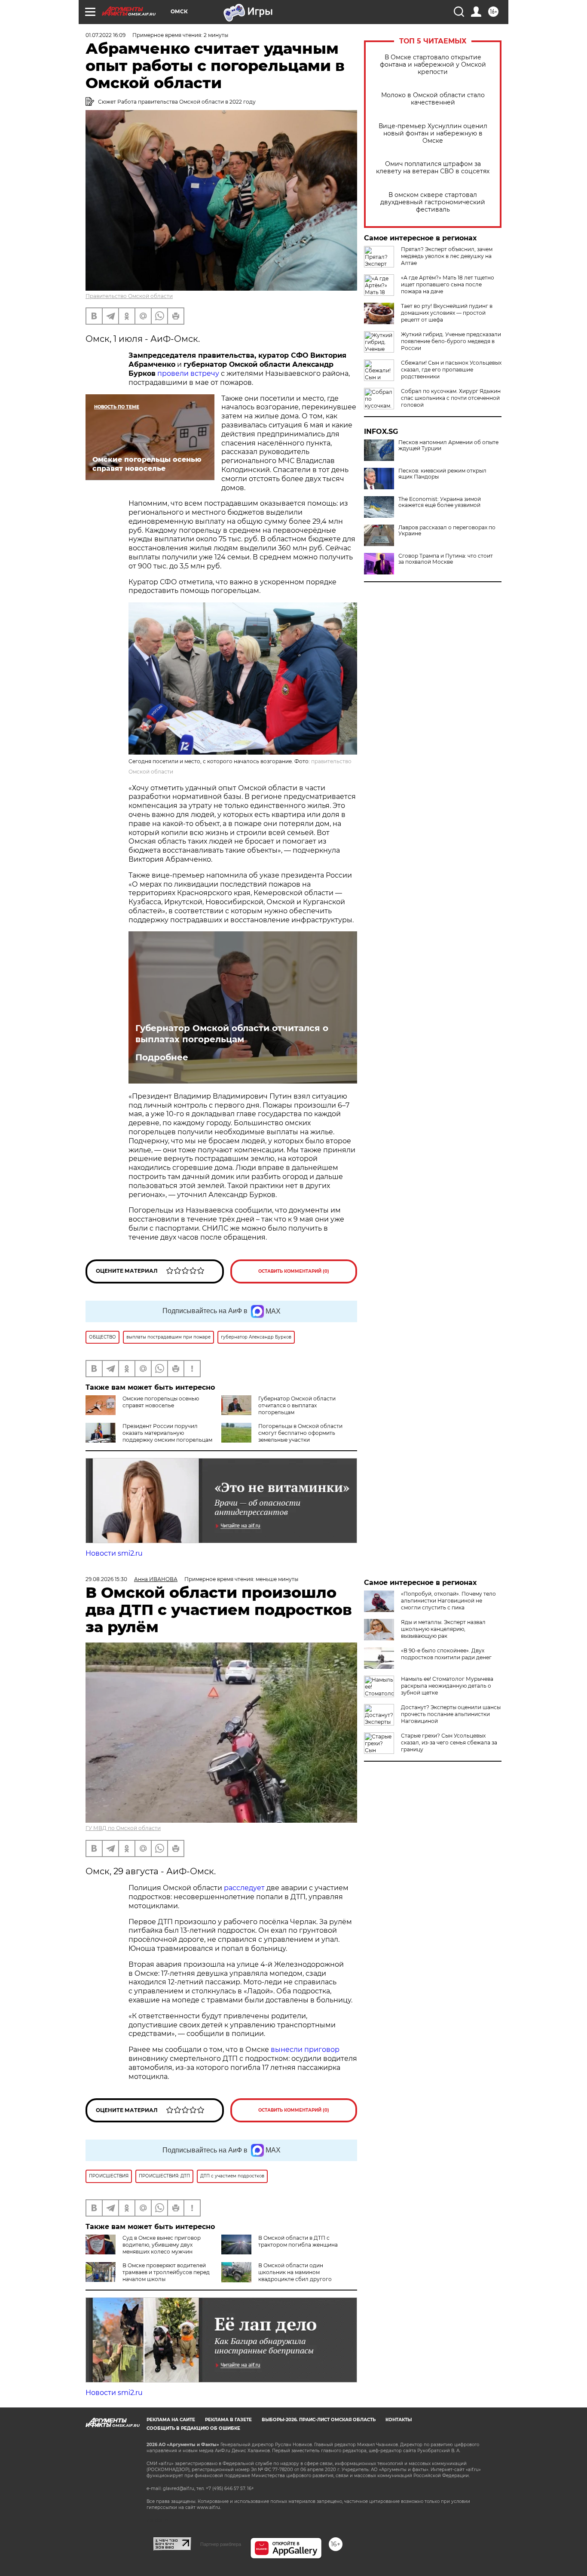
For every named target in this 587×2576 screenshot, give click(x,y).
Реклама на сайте (171, 2420)
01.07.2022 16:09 (105, 35)
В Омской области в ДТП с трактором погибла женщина (298, 2241)
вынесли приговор (305, 2049)
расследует (244, 1888)
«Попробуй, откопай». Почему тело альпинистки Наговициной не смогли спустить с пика (448, 1601)
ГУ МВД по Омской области (123, 1828)
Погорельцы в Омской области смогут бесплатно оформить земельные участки (300, 1433)
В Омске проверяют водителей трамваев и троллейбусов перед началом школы (166, 2272)
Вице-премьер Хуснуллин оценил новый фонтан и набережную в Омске (433, 134)
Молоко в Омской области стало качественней (433, 99)
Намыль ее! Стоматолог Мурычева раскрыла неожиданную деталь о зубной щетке (447, 1686)
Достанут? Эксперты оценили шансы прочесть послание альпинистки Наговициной (451, 1714)
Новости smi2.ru (114, 1553)
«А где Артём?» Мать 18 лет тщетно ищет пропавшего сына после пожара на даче (448, 284)
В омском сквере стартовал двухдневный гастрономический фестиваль (433, 202)
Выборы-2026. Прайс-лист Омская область (319, 2420)
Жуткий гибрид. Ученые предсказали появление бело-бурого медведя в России (451, 341)
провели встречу (188, 373)
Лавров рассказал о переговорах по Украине (447, 531)
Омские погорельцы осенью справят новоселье (161, 1402)
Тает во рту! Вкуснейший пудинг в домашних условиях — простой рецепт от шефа (447, 313)
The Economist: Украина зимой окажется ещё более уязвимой (440, 502)
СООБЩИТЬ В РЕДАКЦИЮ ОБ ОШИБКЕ (193, 2428)
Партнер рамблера (221, 2544)
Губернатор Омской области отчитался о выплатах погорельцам (232, 1034)
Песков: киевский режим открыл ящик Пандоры (442, 474)
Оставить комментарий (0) (294, 1271)
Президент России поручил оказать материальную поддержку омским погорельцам (167, 1433)
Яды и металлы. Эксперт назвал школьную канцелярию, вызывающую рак (443, 1629)
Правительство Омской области (129, 296)
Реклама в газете (228, 2420)
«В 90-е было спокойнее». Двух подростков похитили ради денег (446, 1654)
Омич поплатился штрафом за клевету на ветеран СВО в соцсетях (433, 168)
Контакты (399, 2420)
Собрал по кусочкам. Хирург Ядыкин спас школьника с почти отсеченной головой (451, 398)
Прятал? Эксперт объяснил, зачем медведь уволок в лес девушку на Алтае (447, 256)
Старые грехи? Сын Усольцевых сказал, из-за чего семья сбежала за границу (449, 1742)
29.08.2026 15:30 (106, 1579)
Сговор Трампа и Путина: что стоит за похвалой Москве (446, 559)
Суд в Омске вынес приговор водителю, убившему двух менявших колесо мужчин (162, 2245)
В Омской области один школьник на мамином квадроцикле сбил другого (295, 2272)
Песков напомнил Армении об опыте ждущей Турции (448, 445)
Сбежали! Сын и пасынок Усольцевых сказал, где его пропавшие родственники (451, 370)
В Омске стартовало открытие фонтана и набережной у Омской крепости (433, 65)
